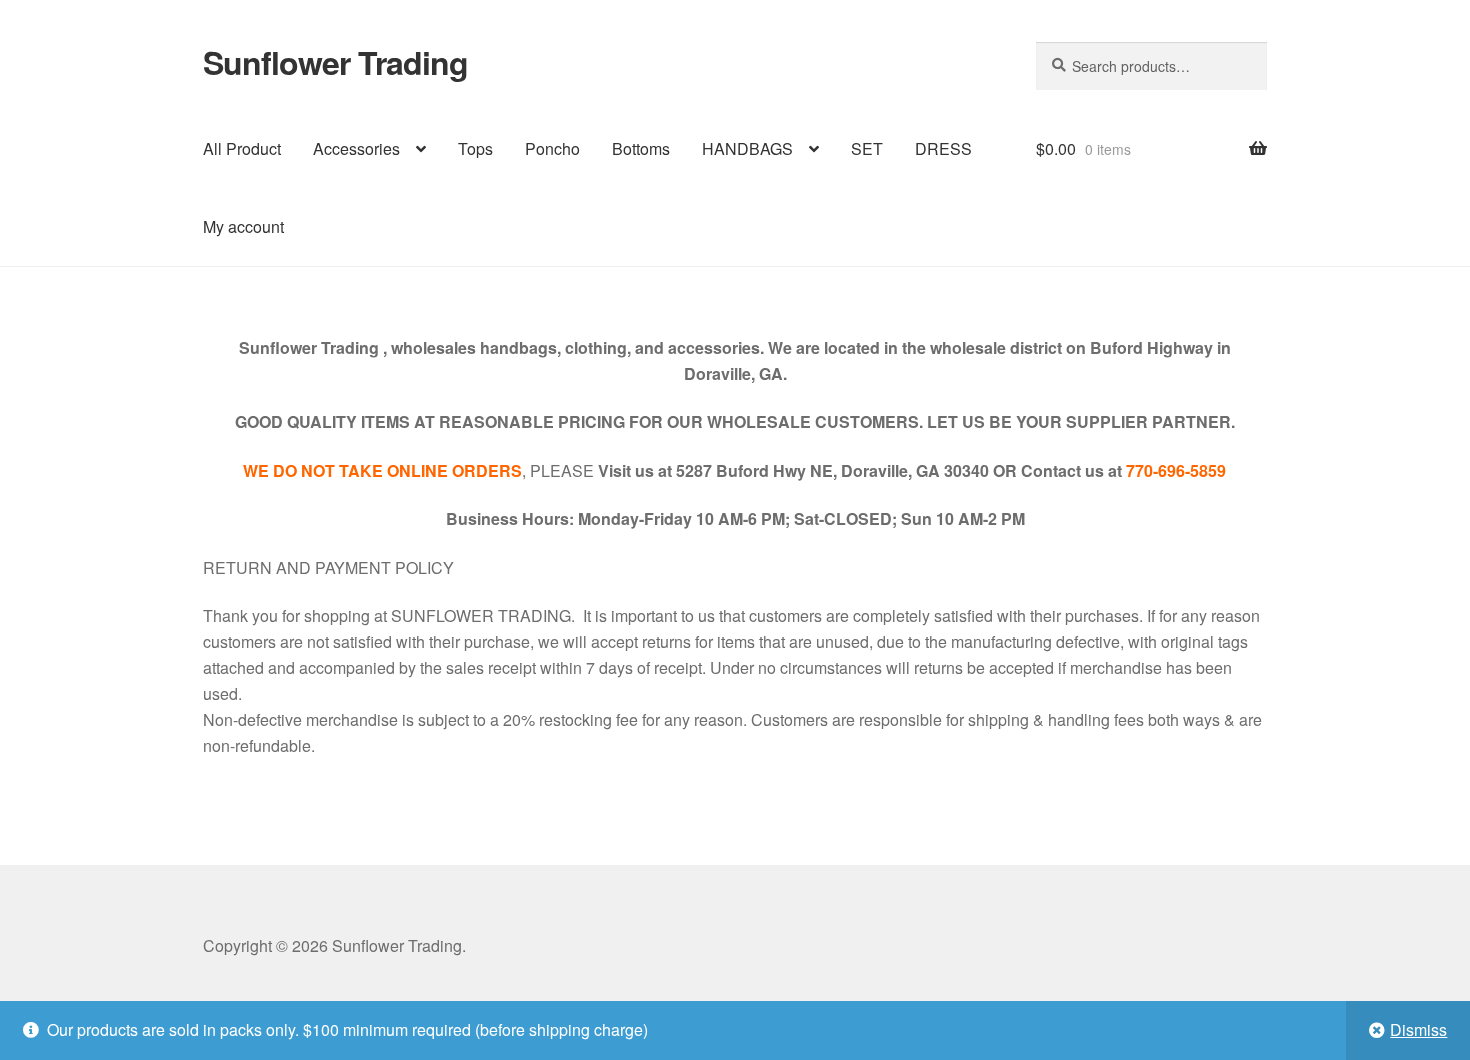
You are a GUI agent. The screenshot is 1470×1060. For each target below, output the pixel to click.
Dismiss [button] (1418, 1029)
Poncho (552, 148)
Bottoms (641, 148)
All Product (242, 148)
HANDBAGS (747, 148)
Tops (475, 148)
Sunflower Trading (335, 62)
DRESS (943, 148)
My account (243, 226)
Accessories (356, 148)
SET (867, 148)
